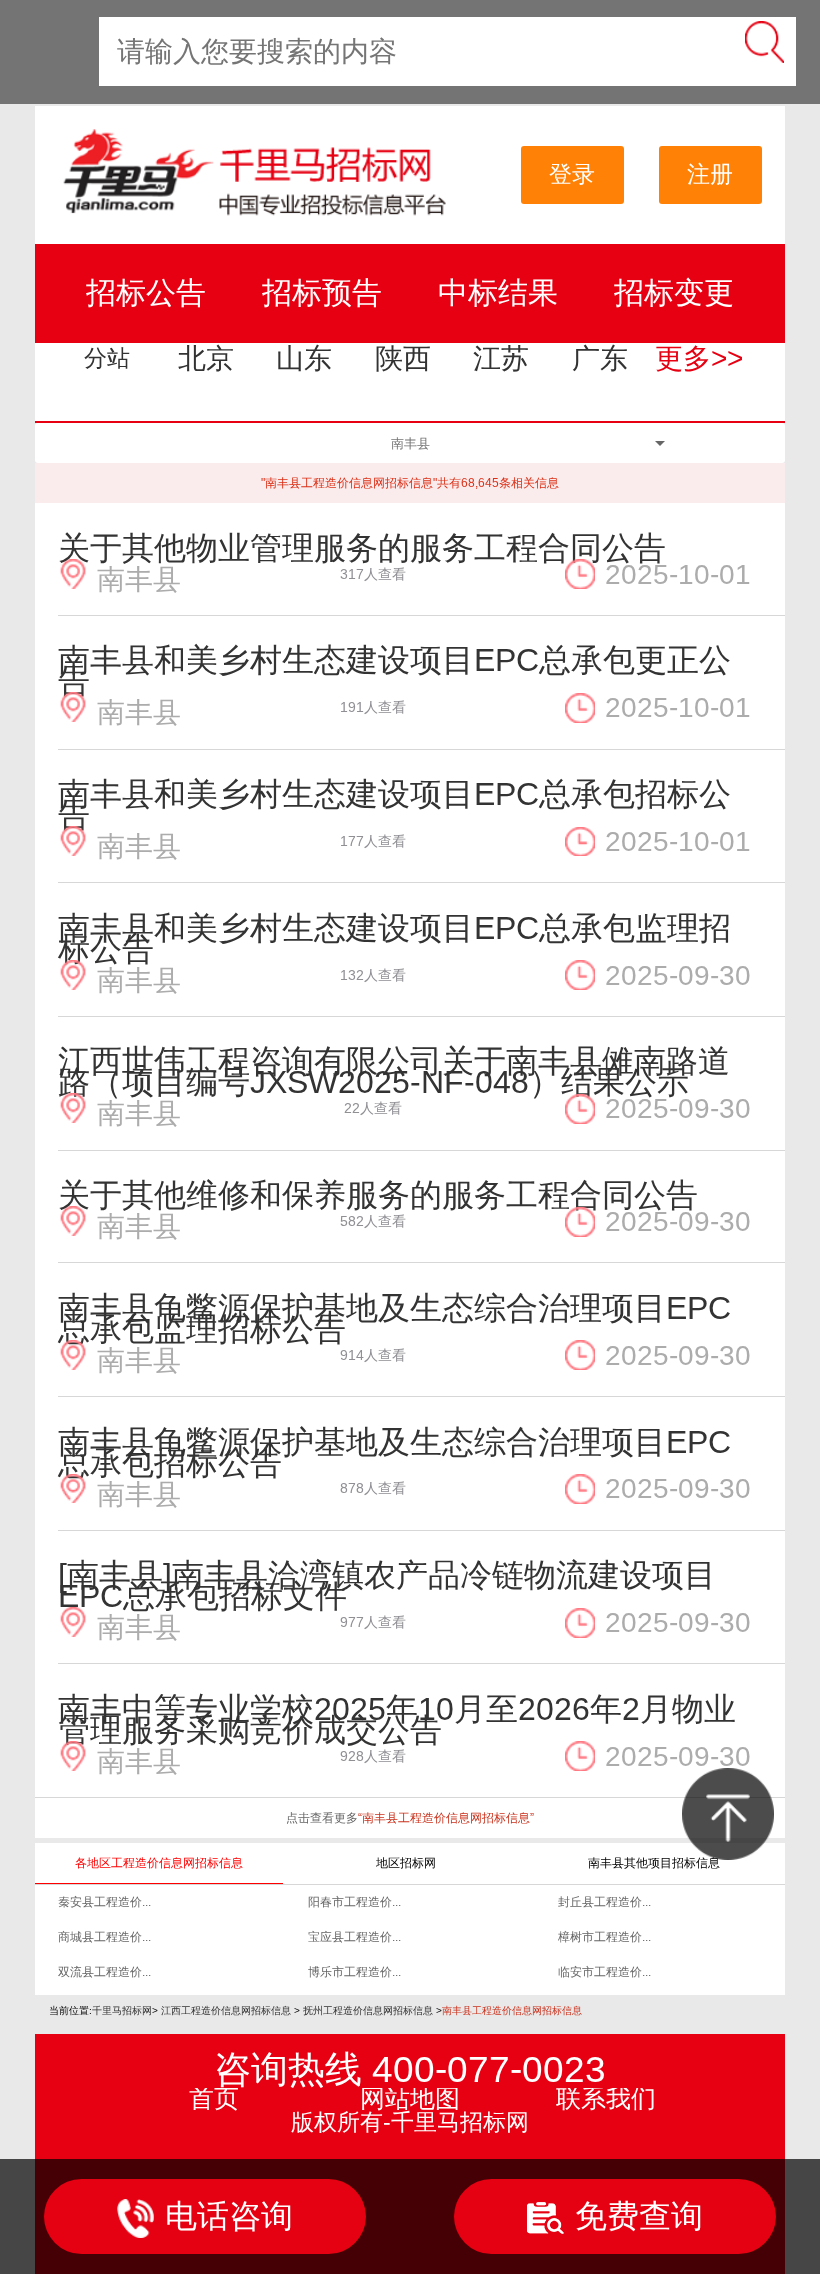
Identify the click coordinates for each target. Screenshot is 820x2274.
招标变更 (674, 292)
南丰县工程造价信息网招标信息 (512, 2010)
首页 (214, 2098)
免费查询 (639, 2216)
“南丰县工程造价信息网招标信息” (446, 1818)
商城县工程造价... (104, 1937)
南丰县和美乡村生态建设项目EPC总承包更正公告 (394, 670)
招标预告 (322, 292)
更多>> (699, 358)
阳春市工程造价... (354, 1902)
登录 (572, 174)
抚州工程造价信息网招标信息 (368, 2010)
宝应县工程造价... (354, 1937)
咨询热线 (410, 2069)
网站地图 (410, 2098)
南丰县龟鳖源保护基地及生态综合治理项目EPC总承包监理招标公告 (394, 1318)
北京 (206, 358)
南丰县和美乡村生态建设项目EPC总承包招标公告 (394, 804)
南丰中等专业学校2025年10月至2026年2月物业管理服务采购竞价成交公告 (397, 1719)
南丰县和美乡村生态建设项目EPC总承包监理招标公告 (394, 938)
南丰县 (139, 577)
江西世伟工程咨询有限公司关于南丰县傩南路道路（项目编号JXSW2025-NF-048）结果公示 (394, 1071)
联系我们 (606, 2098)
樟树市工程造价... (604, 1937)
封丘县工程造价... (604, 1902)
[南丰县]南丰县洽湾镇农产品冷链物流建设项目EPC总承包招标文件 (387, 1585)
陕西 (403, 358)
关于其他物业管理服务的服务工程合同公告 (362, 548)
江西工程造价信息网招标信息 (226, 2010)
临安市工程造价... (604, 1972)
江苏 (501, 358)
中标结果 (498, 292)
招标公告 (146, 292)
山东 (304, 358)
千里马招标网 (122, 2010)
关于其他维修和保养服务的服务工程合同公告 (378, 1195)
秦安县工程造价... (104, 1902)
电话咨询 (229, 2216)
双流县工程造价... (104, 1972)
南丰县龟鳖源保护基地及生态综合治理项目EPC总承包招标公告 (394, 1452)
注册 (710, 174)
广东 (600, 358)
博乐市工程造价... (354, 1972)
